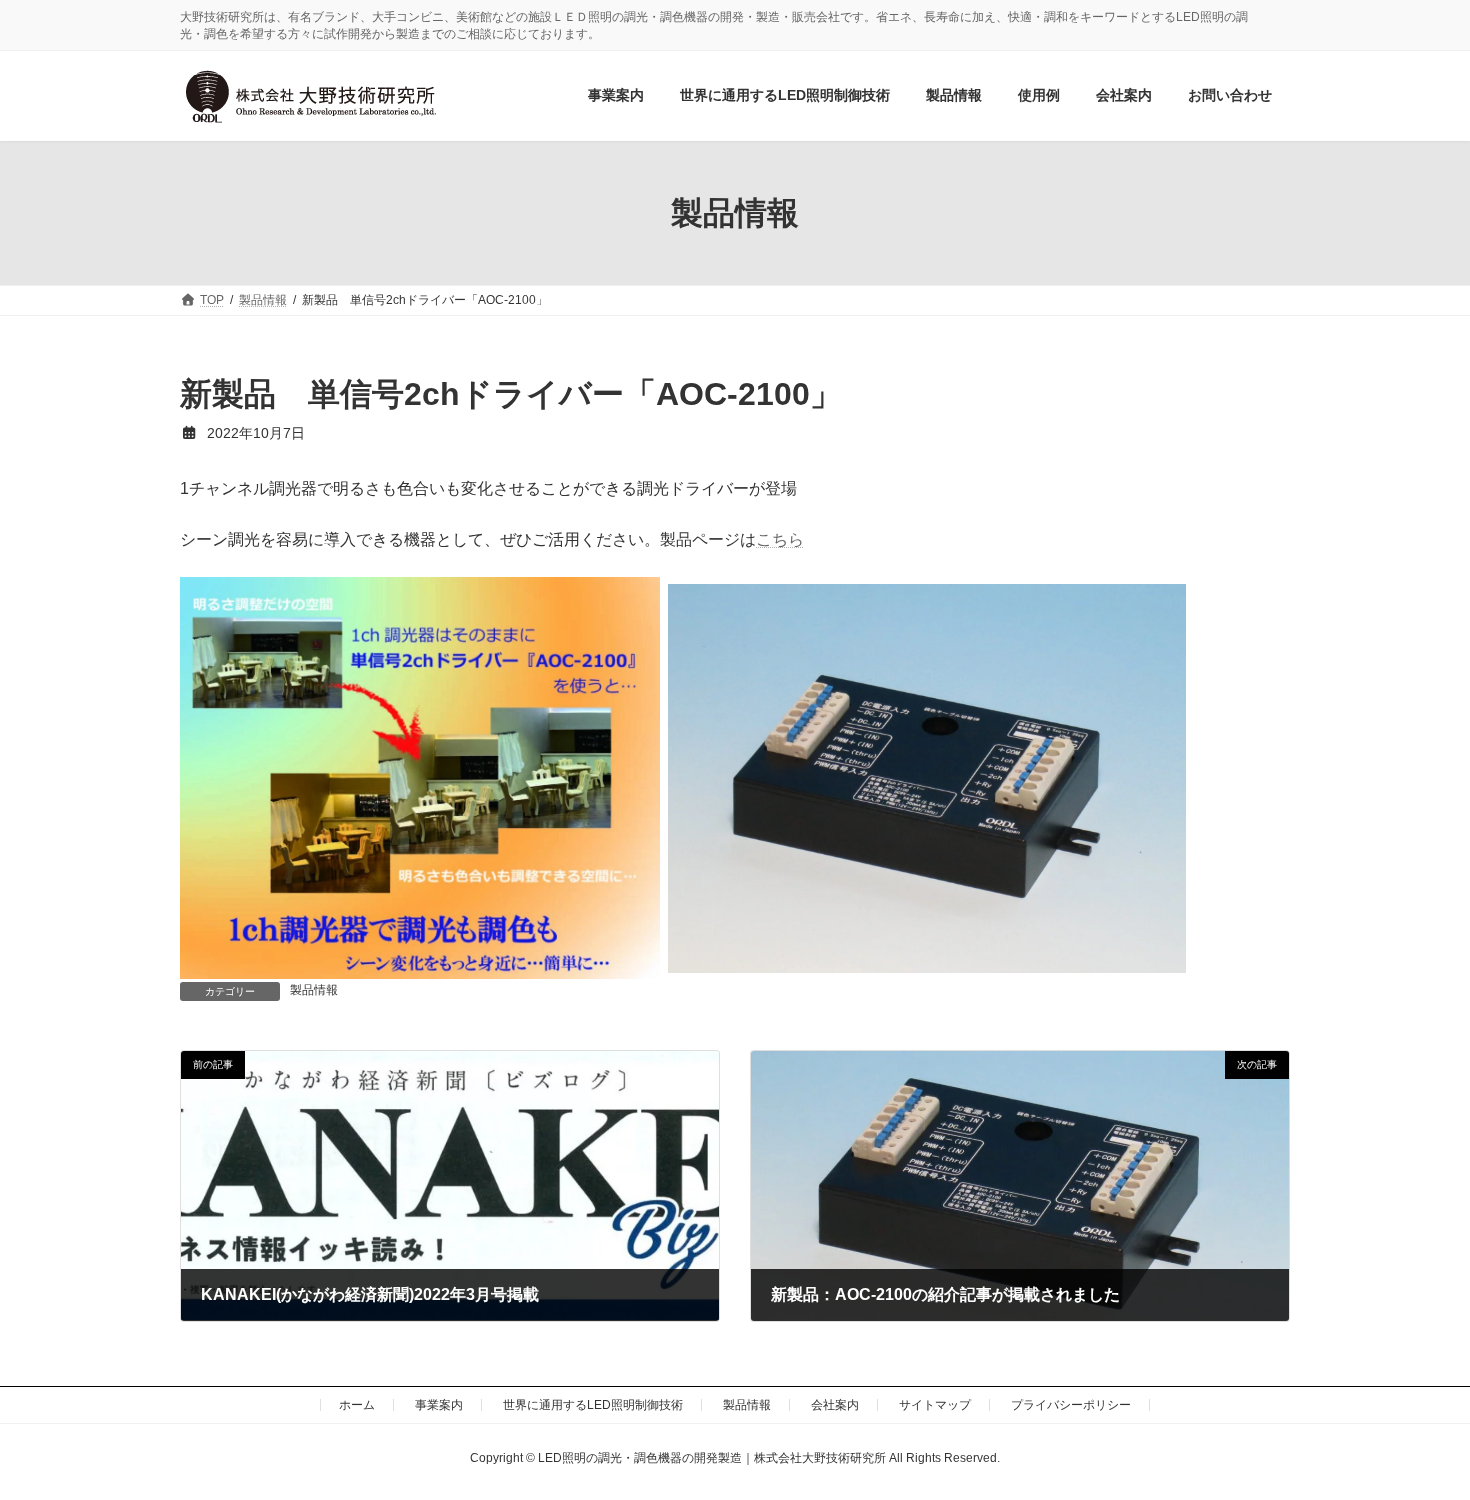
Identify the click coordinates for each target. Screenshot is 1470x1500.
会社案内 (835, 1405)
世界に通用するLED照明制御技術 (593, 1405)
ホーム (357, 1405)
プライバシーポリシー (1071, 1405)
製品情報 (314, 990)
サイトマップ (935, 1405)
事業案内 (439, 1405)
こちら (780, 539)
